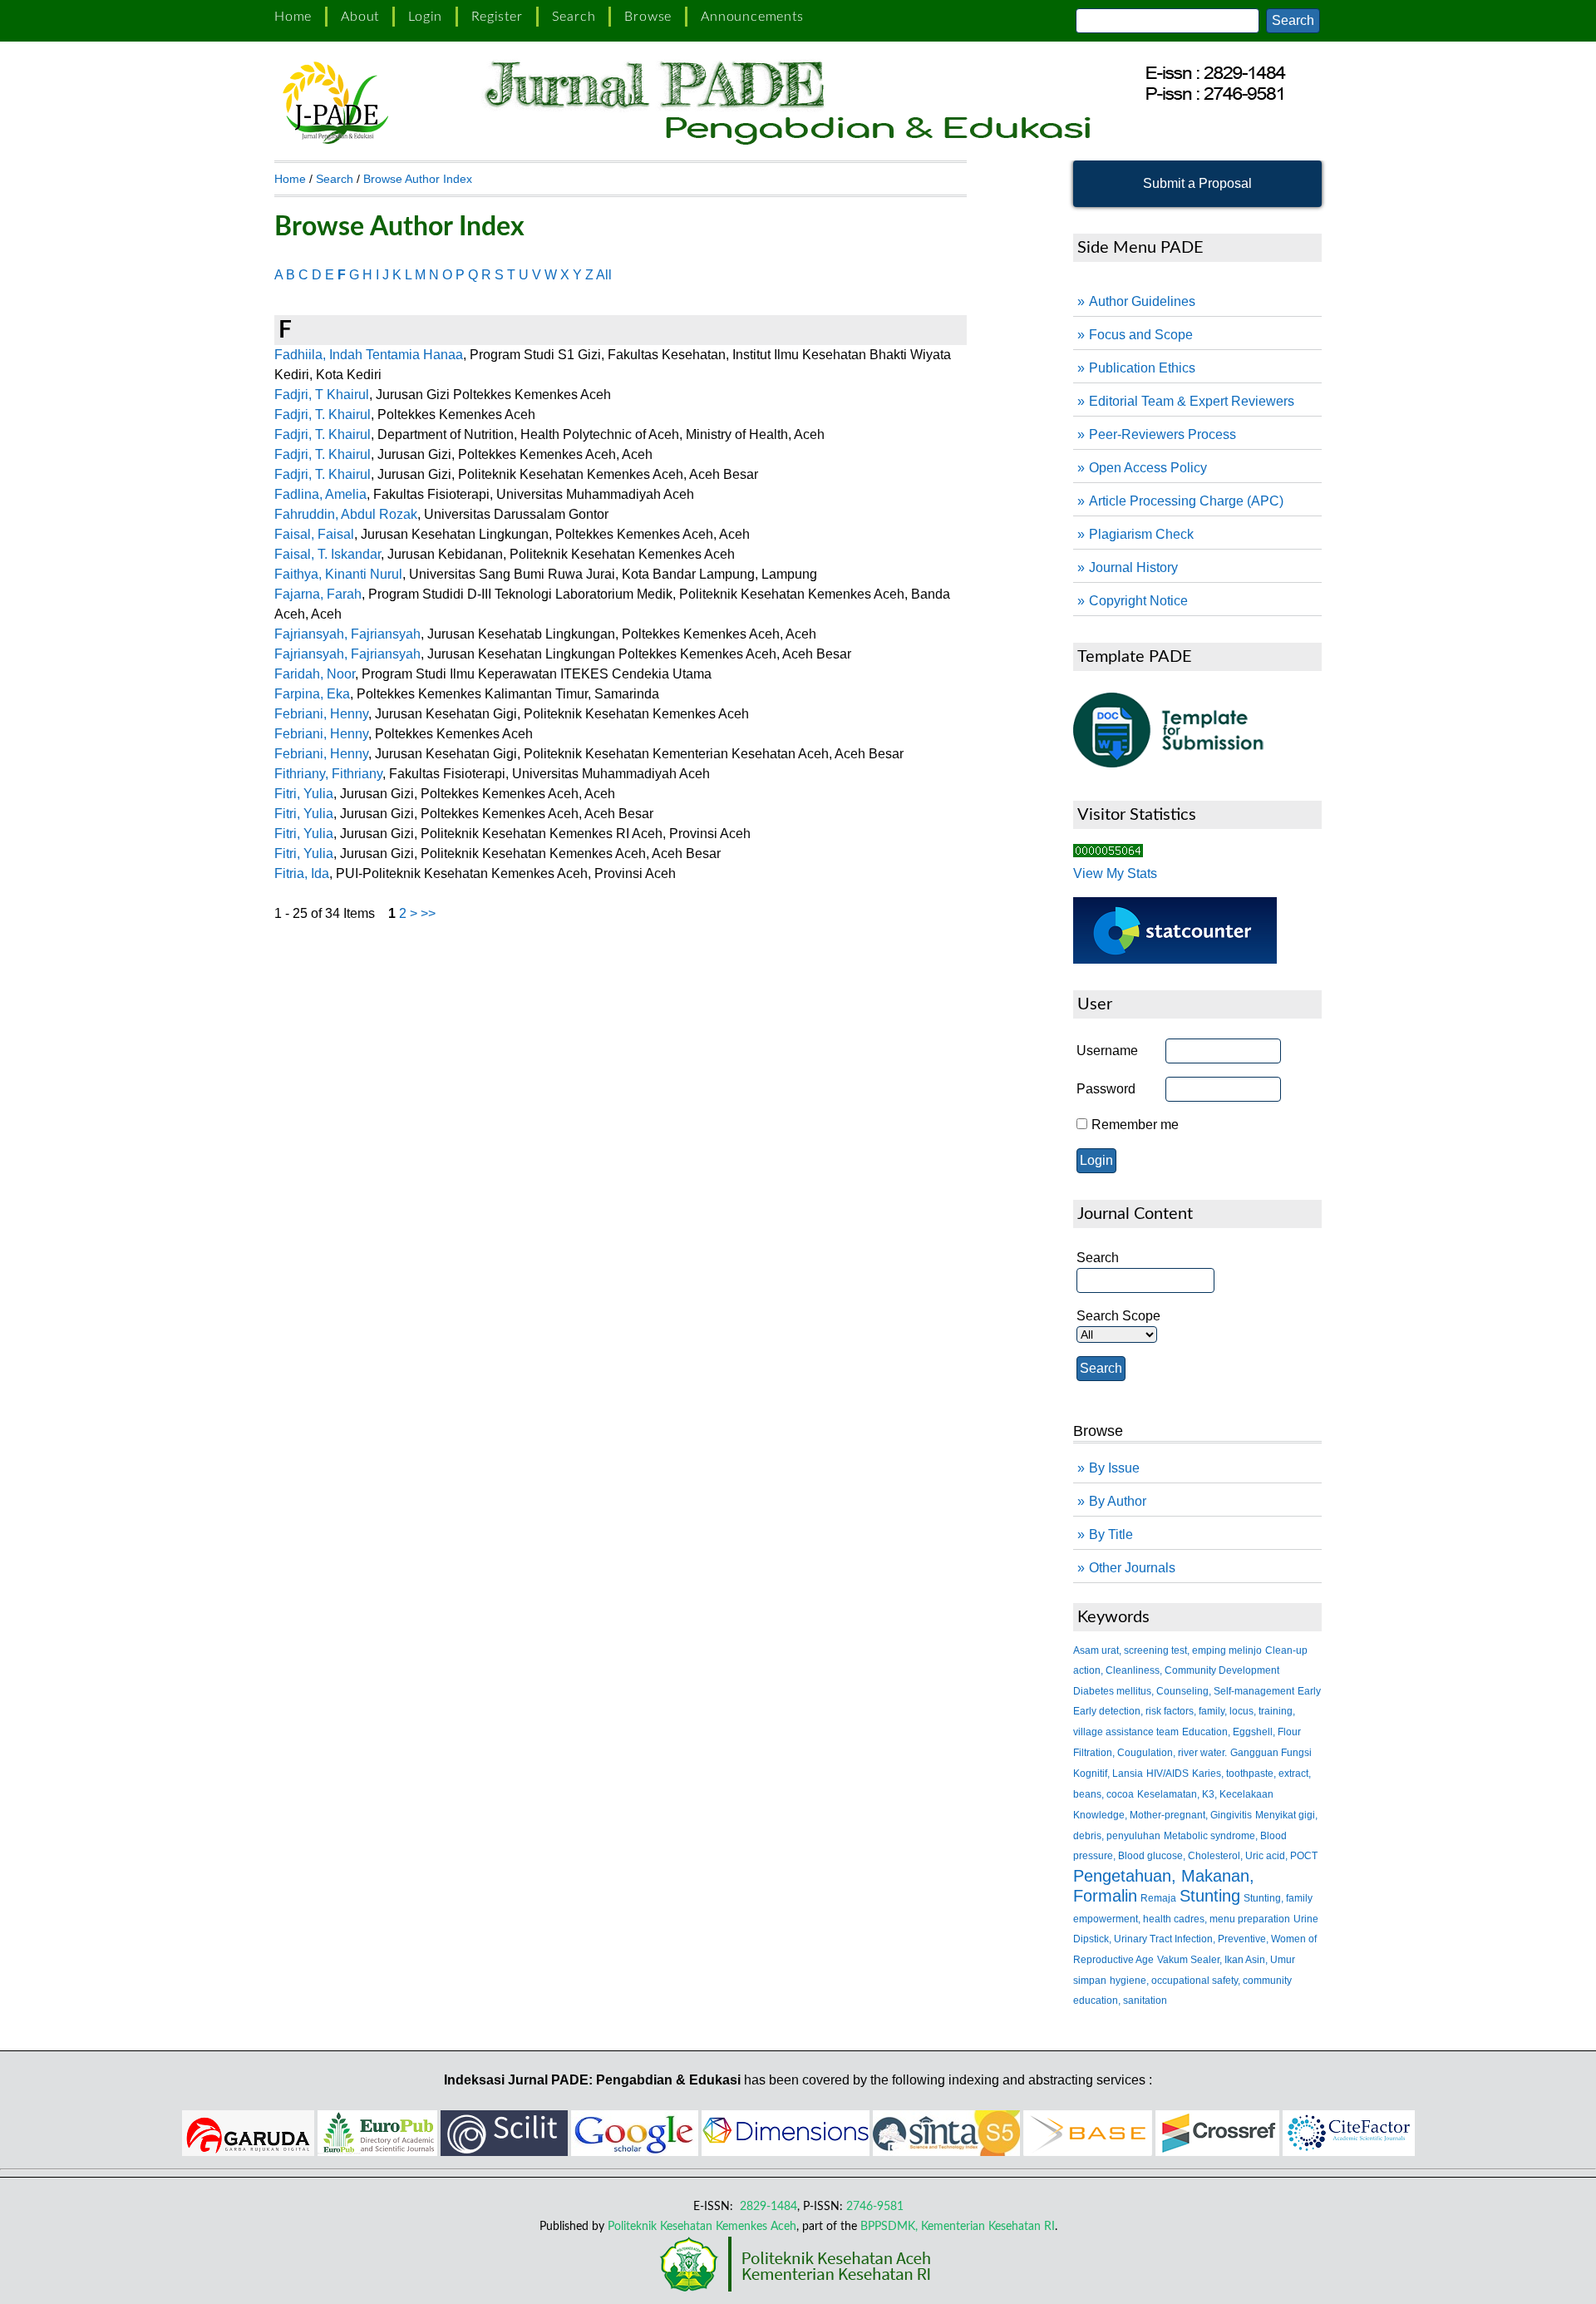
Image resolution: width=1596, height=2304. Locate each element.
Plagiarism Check (1141, 534)
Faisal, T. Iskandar (328, 554)
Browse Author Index (418, 179)
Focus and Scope (1141, 335)
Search (574, 17)
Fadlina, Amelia (320, 494)
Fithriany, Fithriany (328, 774)
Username (1107, 1051)
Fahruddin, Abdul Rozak (346, 514)
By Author (1118, 1501)
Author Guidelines (1142, 301)
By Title (1111, 1534)
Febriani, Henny (321, 714)
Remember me (1135, 1125)
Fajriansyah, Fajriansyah (347, 634)
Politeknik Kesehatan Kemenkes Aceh (702, 2226)
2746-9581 (875, 2206)
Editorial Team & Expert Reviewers (1192, 401)
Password (1106, 1089)
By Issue (1114, 1468)
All (604, 275)
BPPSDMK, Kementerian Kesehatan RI (958, 2226)
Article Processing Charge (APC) (1186, 501)
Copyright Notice (1138, 601)
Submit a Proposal (1197, 183)
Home (293, 17)
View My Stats (1115, 873)
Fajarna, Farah (318, 594)
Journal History (1133, 567)
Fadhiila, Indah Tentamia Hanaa (369, 355)
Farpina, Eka (312, 694)
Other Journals (1132, 1568)
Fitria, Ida (302, 873)
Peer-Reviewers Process (1163, 434)
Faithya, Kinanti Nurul (338, 574)
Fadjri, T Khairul (322, 395)
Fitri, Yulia (304, 794)
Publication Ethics (1142, 368)
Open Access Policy (1148, 468)
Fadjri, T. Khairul (323, 414)
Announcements (752, 17)
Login (425, 17)
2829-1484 (767, 2206)
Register (497, 17)
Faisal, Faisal (314, 534)
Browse (648, 17)
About (360, 17)
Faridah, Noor (315, 674)
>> (428, 913)
